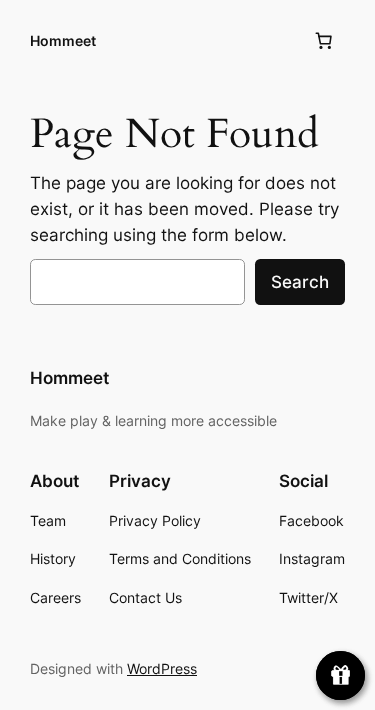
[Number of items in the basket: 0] (324, 41)
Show (340, 675)
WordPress (162, 668)
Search (300, 282)
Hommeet (63, 40)
